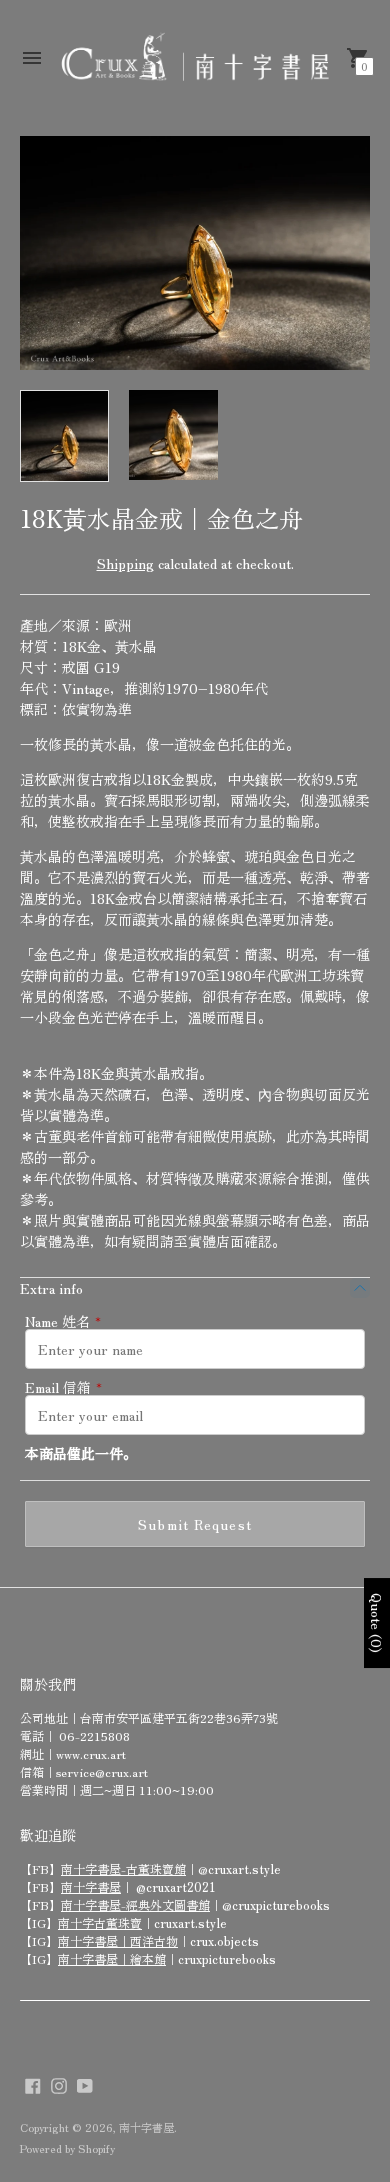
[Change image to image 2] (173, 435)
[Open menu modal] (32, 58)
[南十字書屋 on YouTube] (85, 2083)
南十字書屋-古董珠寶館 (123, 1868)
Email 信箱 (63, 1387)
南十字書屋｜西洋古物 (118, 1940)
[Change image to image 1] (64, 436)
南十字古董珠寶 (100, 1922)
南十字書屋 (91, 1886)
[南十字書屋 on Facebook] (33, 2083)
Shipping (125, 563)
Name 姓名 (63, 1321)
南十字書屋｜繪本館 (112, 1958)
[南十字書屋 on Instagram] (59, 2083)
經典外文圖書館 (168, 1904)
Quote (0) (377, 1623)
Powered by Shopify (67, 2148)
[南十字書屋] (195, 57)
